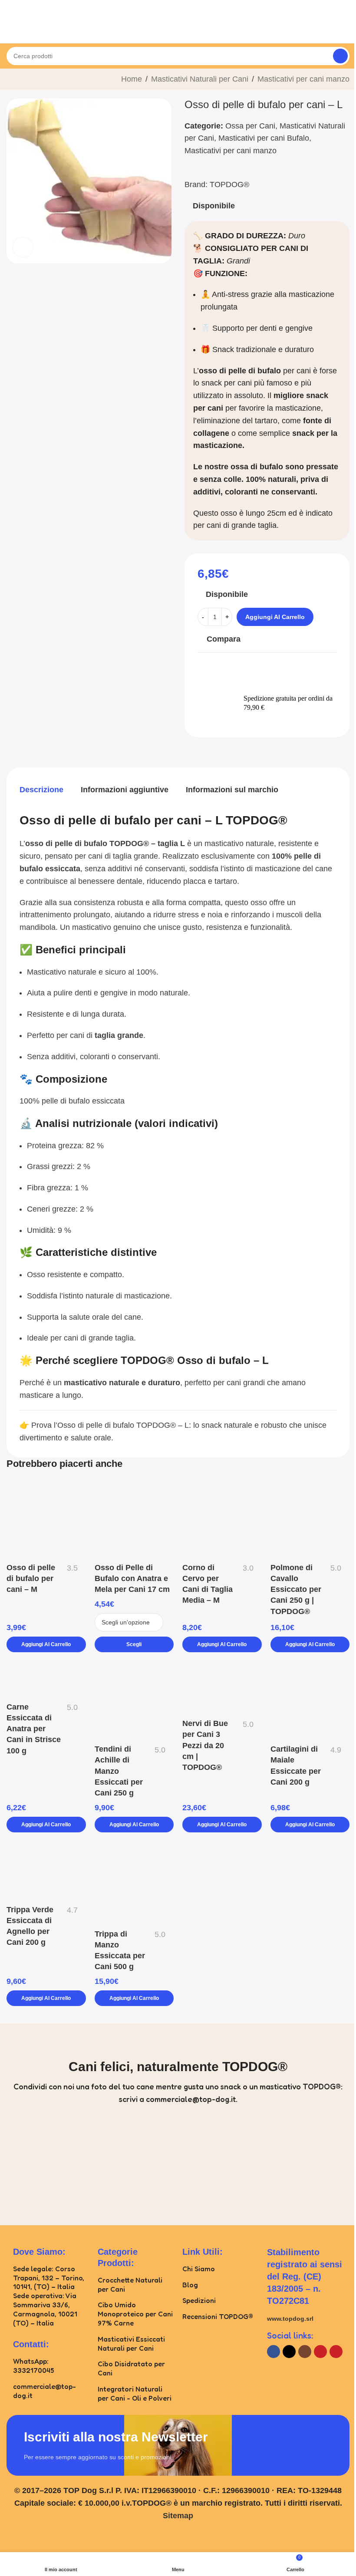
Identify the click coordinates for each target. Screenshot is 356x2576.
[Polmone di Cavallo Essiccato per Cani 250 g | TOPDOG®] (310, 1519)
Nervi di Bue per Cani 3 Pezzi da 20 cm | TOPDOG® (205, 1745)
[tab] (41, 790)
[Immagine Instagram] (48, 2164)
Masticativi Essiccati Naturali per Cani (131, 2344)
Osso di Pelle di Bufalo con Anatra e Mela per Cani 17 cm (132, 1578)
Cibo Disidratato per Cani (131, 2368)
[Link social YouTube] (320, 2352)
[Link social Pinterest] (336, 2352)
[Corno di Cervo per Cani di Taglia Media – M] (222, 1519)
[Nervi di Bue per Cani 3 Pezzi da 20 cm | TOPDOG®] (222, 1688)
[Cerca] (340, 56)
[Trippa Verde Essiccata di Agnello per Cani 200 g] (46, 1871)
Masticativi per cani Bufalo (264, 138)
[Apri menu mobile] (10, 30)
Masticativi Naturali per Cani (200, 79)
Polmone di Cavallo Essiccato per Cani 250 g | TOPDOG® (296, 1589)
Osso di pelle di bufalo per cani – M (31, 1578)
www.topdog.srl (290, 2319)
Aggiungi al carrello (275, 617)
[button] (46, 1644)
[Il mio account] (346, 30)
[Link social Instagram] (305, 2352)
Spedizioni (199, 2300)
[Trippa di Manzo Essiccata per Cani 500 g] (134, 1883)
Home (132, 79)
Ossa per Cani (250, 126)
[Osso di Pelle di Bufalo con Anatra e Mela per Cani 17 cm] (134, 1519)
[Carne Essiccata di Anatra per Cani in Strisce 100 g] (46, 1679)
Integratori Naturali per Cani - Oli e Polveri (135, 2393)
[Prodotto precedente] (12, 80)
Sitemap (178, 2516)
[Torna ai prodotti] (22, 80)
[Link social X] (289, 2352)
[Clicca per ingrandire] (23, 247)
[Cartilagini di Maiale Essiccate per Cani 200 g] (310, 1701)
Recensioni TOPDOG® (218, 2316)
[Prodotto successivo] (33, 80)
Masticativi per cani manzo (303, 79)
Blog (190, 2285)
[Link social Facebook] (274, 2352)
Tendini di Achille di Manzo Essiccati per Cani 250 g (119, 1771)
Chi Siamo (199, 2269)
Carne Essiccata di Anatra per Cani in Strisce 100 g (34, 1729)
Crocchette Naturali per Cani (130, 2284)
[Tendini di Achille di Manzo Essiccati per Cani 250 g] (134, 1701)
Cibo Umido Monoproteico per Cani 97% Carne (135, 2314)
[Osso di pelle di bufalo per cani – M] (46, 1519)
